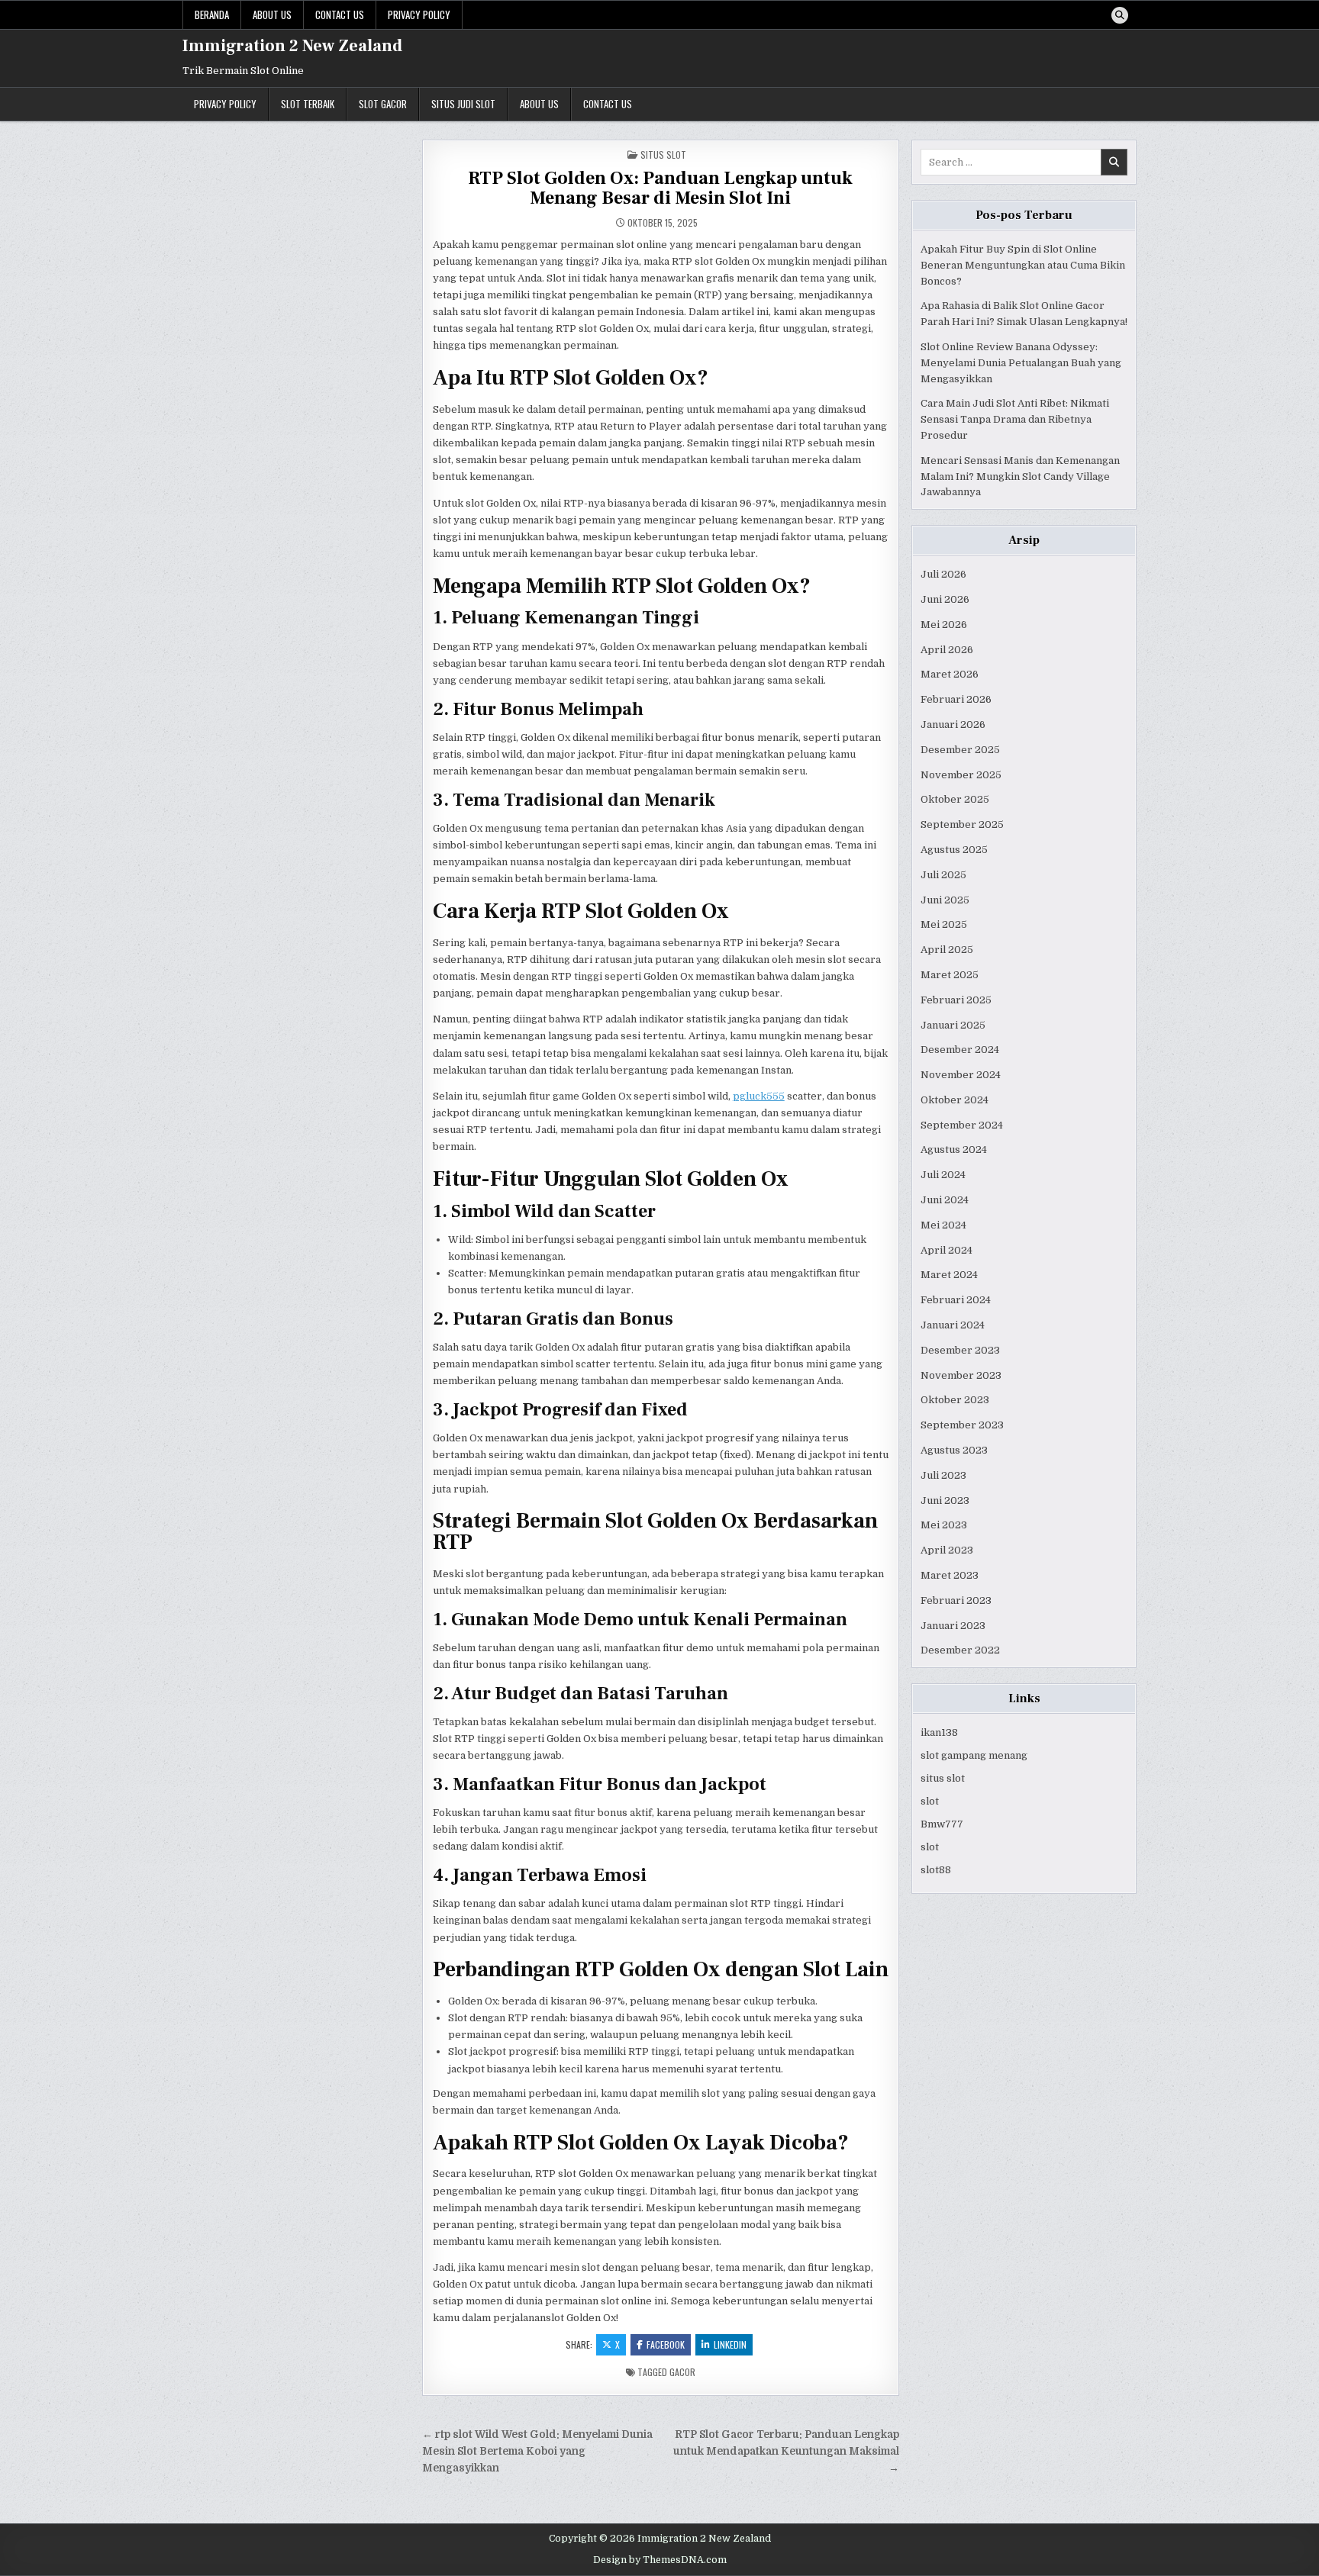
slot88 (936, 1870)
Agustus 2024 (954, 1150)
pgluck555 (759, 1096)
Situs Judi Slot (463, 104)
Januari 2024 (953, 1325)
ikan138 (939, 1732)
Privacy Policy (419, 14)
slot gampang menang (974, 1755)
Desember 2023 (960, 1350)
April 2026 (947, 650)
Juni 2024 (945, 1200)
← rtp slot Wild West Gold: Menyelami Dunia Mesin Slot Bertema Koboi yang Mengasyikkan (537, 2451)
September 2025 (962, 824)
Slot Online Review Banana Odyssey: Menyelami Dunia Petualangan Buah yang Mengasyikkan (1021, 363)
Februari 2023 (956, 1600)
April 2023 (947, 1550)
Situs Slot (663, 155)
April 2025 (947, 950)
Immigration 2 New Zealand (292, 46)
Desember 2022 (960, 1650)
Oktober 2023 (955, 1400)
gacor (682, 2372)
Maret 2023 (950, 1575)
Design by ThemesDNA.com (660, 2560)
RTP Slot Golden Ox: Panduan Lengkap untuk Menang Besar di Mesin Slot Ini (660, 188)
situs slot (943, 1778)
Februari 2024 (956, 1300)
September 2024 (962, 1125)
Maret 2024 (949, 1275)
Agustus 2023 (954, 1450)
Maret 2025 (950, 975)
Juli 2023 (943, 1475)
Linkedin (730, 2344)
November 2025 (961, 775)
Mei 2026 (944, 625)
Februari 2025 (956, 1000)
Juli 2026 (943, 574)
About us (272, 14)
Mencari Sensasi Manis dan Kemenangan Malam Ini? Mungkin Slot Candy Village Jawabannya (1020, 477)
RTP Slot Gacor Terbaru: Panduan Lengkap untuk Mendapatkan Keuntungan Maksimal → (786, 2451)
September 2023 (962, 1425)
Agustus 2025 (954, 850)
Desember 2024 (960, 1050)
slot (930, 1801)
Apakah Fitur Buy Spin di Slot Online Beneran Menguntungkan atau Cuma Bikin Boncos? (1023, 265)
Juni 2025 (945, 900)
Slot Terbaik (308, 104)
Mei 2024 (943, 1225)
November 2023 (961, 1375)
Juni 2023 (945, 1501)
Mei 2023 (944, 1525)
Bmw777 (942, 1824)
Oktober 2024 (955, 1100)
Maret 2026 (950, 674)
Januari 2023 (953, 1626)
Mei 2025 (944, 924)
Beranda (212, 14)
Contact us (340, 14)
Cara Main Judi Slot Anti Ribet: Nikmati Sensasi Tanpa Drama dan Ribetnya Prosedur (1015, 419)
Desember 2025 (960, 750)
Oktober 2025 (955, 799)
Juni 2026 (945, 599)
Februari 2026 (956, 699)
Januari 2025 (953, 1025)
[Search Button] (1120, 15)
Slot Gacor (383, 104)
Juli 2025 (943, 875)
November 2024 (961, 1075)
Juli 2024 (943, 1175)
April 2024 (947, 1250)
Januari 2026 (953, 724)
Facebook (666, 2344)
